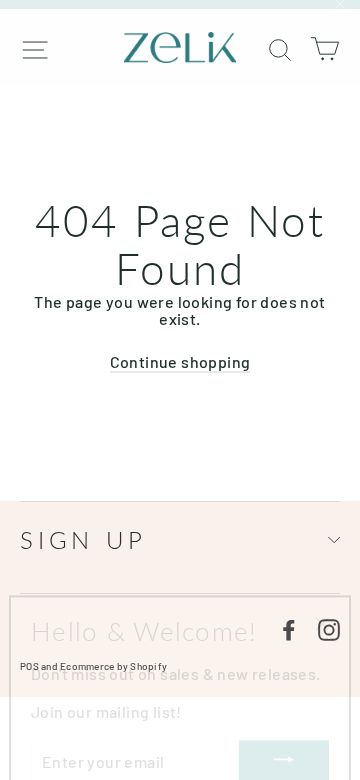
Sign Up (83, 539)
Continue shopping (180, 361)
